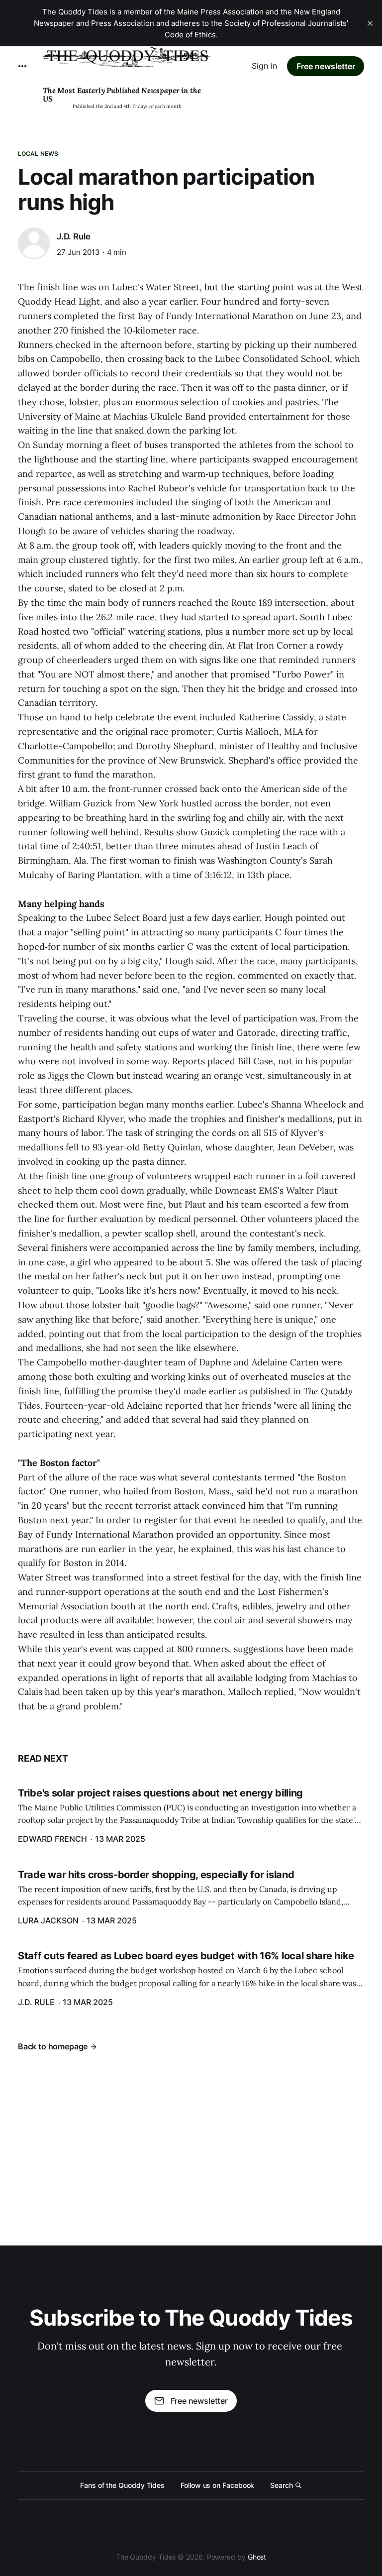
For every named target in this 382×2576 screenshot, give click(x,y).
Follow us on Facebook (217, 2485)
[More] (22, 66)
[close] (370, 23)
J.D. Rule (73, 236)
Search (282, 2485)
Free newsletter (326, 66)
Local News (38, 154)
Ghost (257, 2557)
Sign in (264, 66)
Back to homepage (53, 2046)
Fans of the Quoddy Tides (122, 2485)
